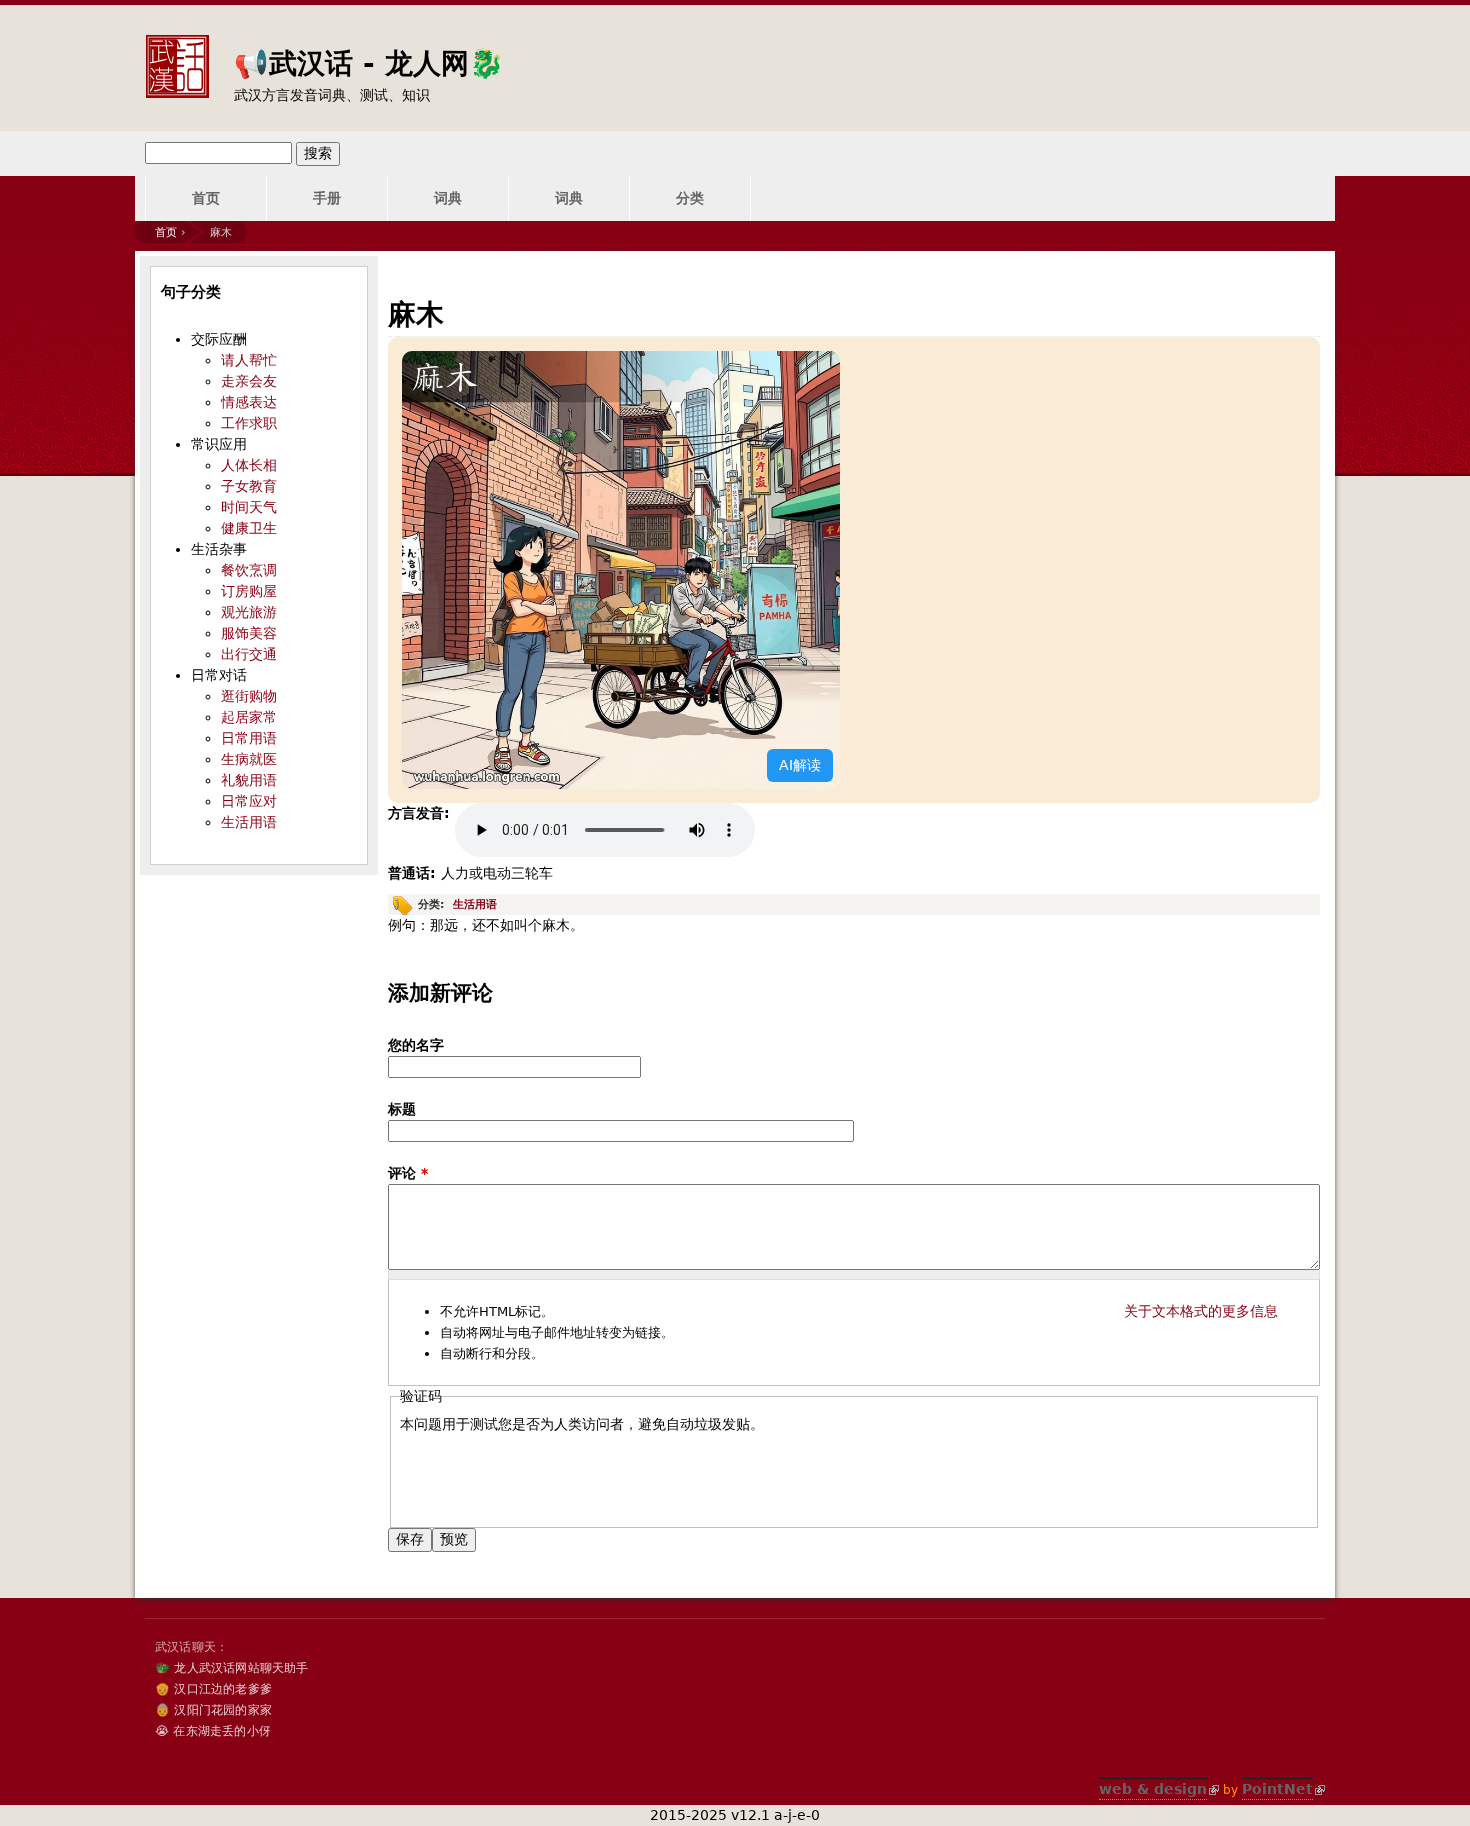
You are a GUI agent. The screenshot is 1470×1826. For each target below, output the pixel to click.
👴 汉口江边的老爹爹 (213, 1689)
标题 (402, 1109)
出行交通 (249, 654)
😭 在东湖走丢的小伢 (213, 1731)
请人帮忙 (249, 360)
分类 (690, 198)
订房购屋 (249, 591)
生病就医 (249, 759)
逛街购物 (249, 696)
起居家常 (249, 717)
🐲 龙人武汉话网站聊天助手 (232, 1668)
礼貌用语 (249, 780)
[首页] (177, 51)
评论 (408, 1173)
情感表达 (249, 402)
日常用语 (249, 738)
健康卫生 (249, 528)
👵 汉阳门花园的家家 (213, 1710)
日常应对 (249, 801)
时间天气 (249, 507)
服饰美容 (249, 633)
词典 (448, 198)
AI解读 (800, 765)
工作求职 (249, 423)
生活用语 (475, 904)
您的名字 (416, 1045)
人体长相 (249, 465)
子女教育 (249, 486)
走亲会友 (249, 381)
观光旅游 (249, 612)
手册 (327, 198)
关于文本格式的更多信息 (1201, 1311)
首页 (206, 198)
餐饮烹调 (249, 570)
